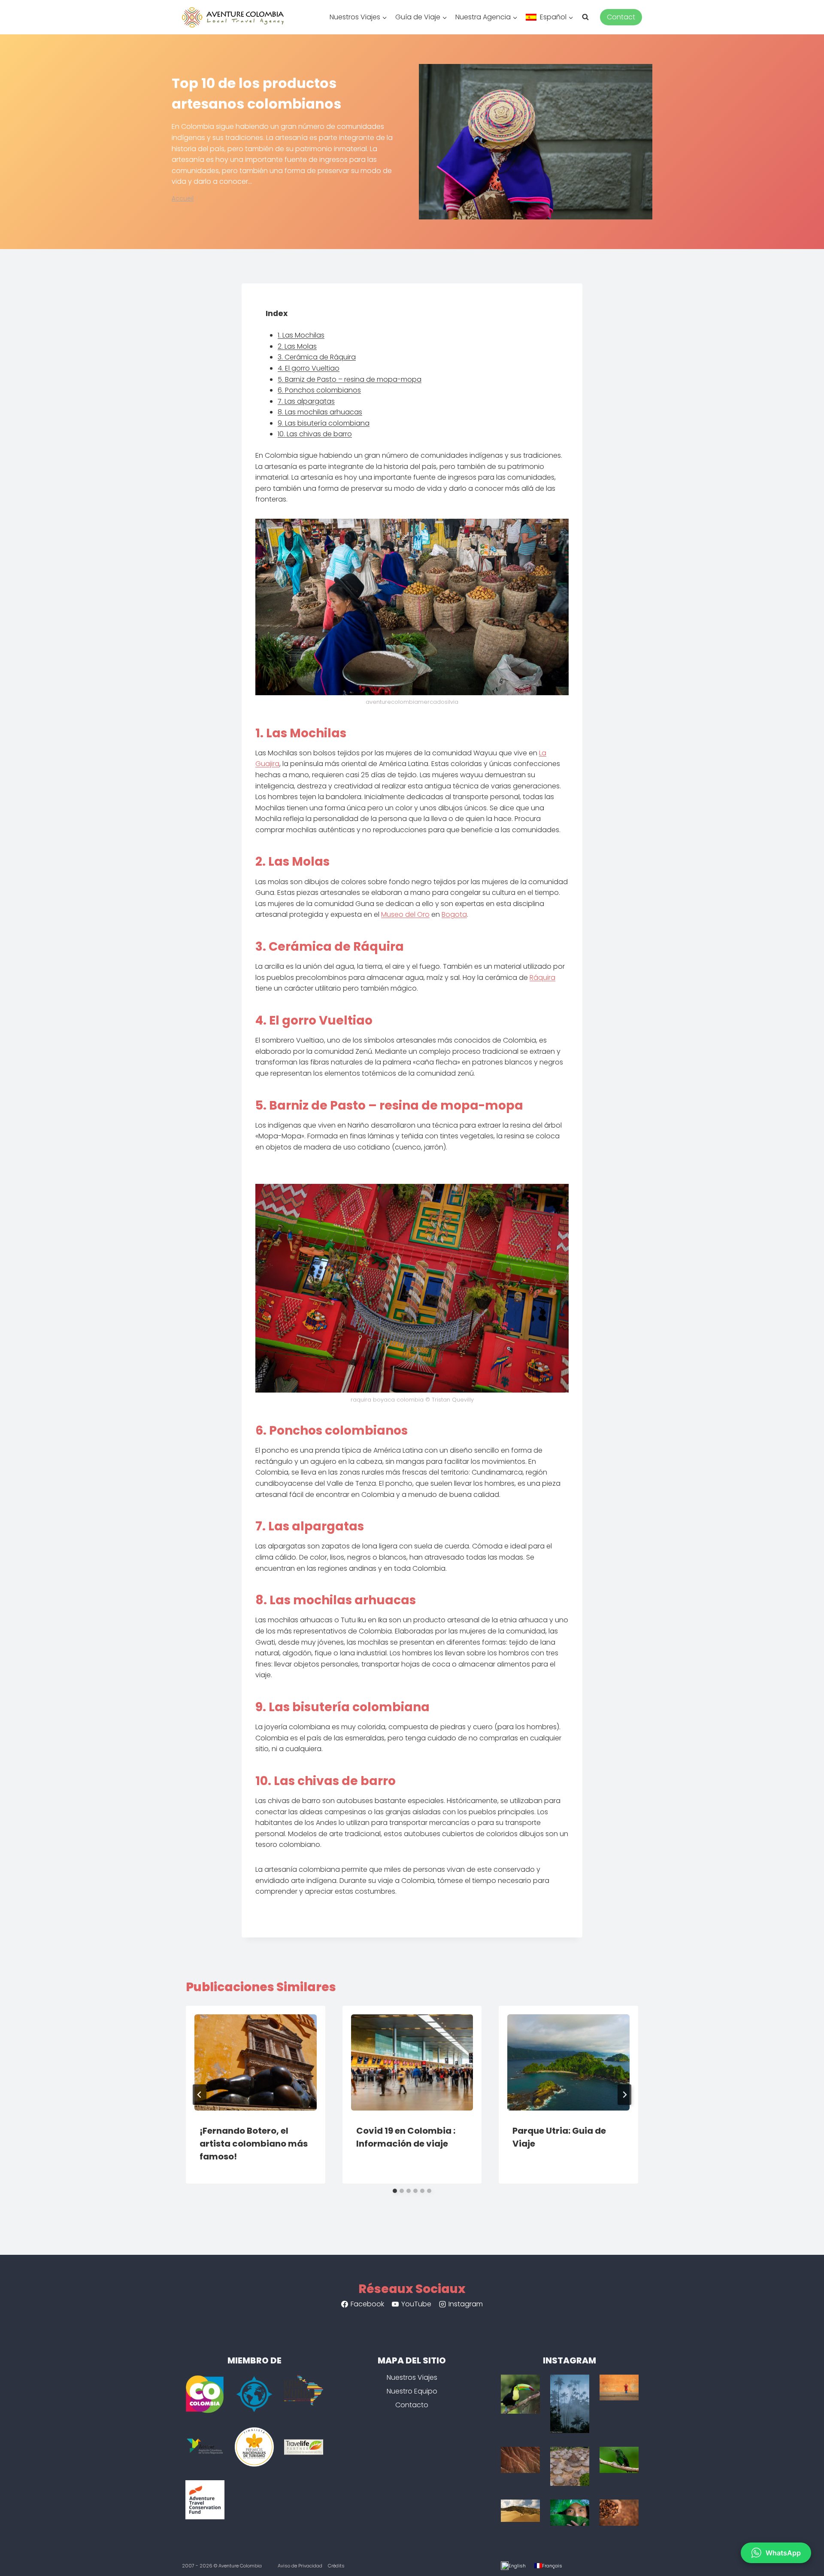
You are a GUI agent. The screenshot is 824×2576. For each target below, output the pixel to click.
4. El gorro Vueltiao (309, 368)
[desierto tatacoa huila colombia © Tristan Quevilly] (520, 2460)
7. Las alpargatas (306, 401)
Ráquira (542, 978)
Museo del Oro (405, 914)
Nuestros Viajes (412, 2377)
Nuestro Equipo (412, 2391)
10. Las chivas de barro (315, 434)
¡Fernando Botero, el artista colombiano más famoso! (254, 2144)
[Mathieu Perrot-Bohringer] (570, 2466)
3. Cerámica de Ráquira (317, 357)
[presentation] (256, 2058)
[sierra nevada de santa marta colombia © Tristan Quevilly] (619, 2513)
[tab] (395, 2191)
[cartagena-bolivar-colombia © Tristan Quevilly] (619, 2388)
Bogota (454, 914)
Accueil (183, 199)
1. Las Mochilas (301, 335)
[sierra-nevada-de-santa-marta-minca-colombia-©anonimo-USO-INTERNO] (520, 2394)
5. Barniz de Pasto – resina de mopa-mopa (350, 379)
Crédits (336, 2566)
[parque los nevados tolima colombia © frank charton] (570, 2404)
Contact (621, 17)
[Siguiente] (624, 2095)
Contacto (412, 2405)
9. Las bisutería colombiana (324, 423)
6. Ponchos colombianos (319, 390)
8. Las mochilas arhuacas (320, 412)
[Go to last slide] (200, 2095)
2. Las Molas (297, 346)
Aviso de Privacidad (300, 2566)
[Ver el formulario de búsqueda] (589, 17)
